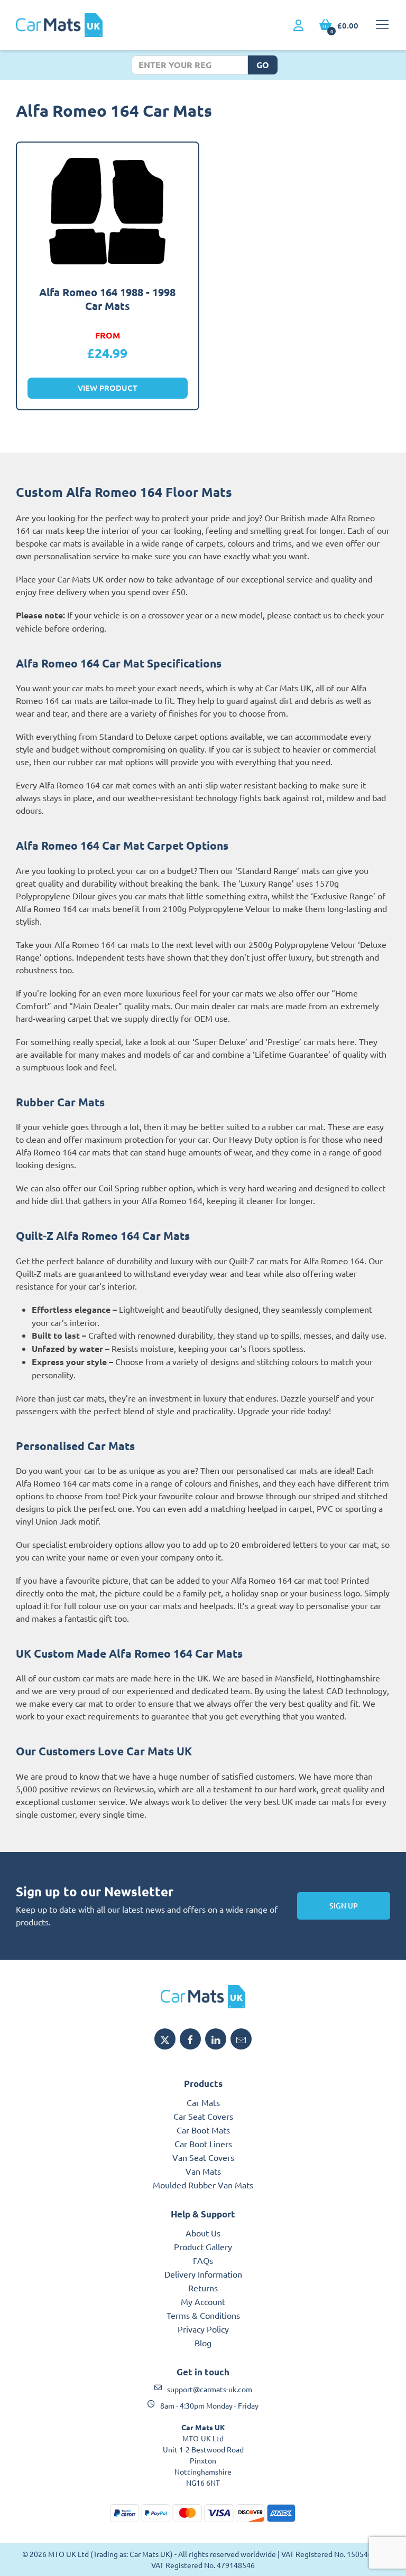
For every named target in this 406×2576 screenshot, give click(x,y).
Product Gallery (203, 2246)
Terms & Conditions (203, 2315)
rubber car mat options (110, 761)
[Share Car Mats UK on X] (165, 2039)
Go (263, 65)
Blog (203, 2343)
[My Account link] (298, 26)
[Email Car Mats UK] (241, 2039)
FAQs (203, 2260)
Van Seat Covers (203, 2157)
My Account (203, 2301)
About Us (203, 2233)
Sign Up (344, 1906)
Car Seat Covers (203, 2116)
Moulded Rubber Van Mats (203, 2185)
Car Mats (203, 2102)
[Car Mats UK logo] (203, 1997)
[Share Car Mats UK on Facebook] (190, 2039)
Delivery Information (203, 2274)
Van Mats (203, 2171)
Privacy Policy (203, 2329)
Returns (203, 2288)
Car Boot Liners (203, 2143)
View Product (108, 388)
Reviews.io (134, 1789)
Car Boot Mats (203, 2130)
